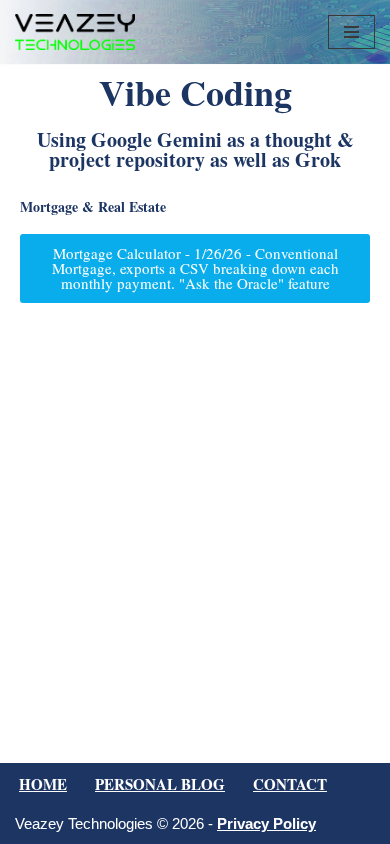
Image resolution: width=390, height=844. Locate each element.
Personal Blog (160, 784)
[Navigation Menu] (351, 32)
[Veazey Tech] (75, 32)
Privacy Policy (266, 823)
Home (43, 784)
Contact (290, 784)
